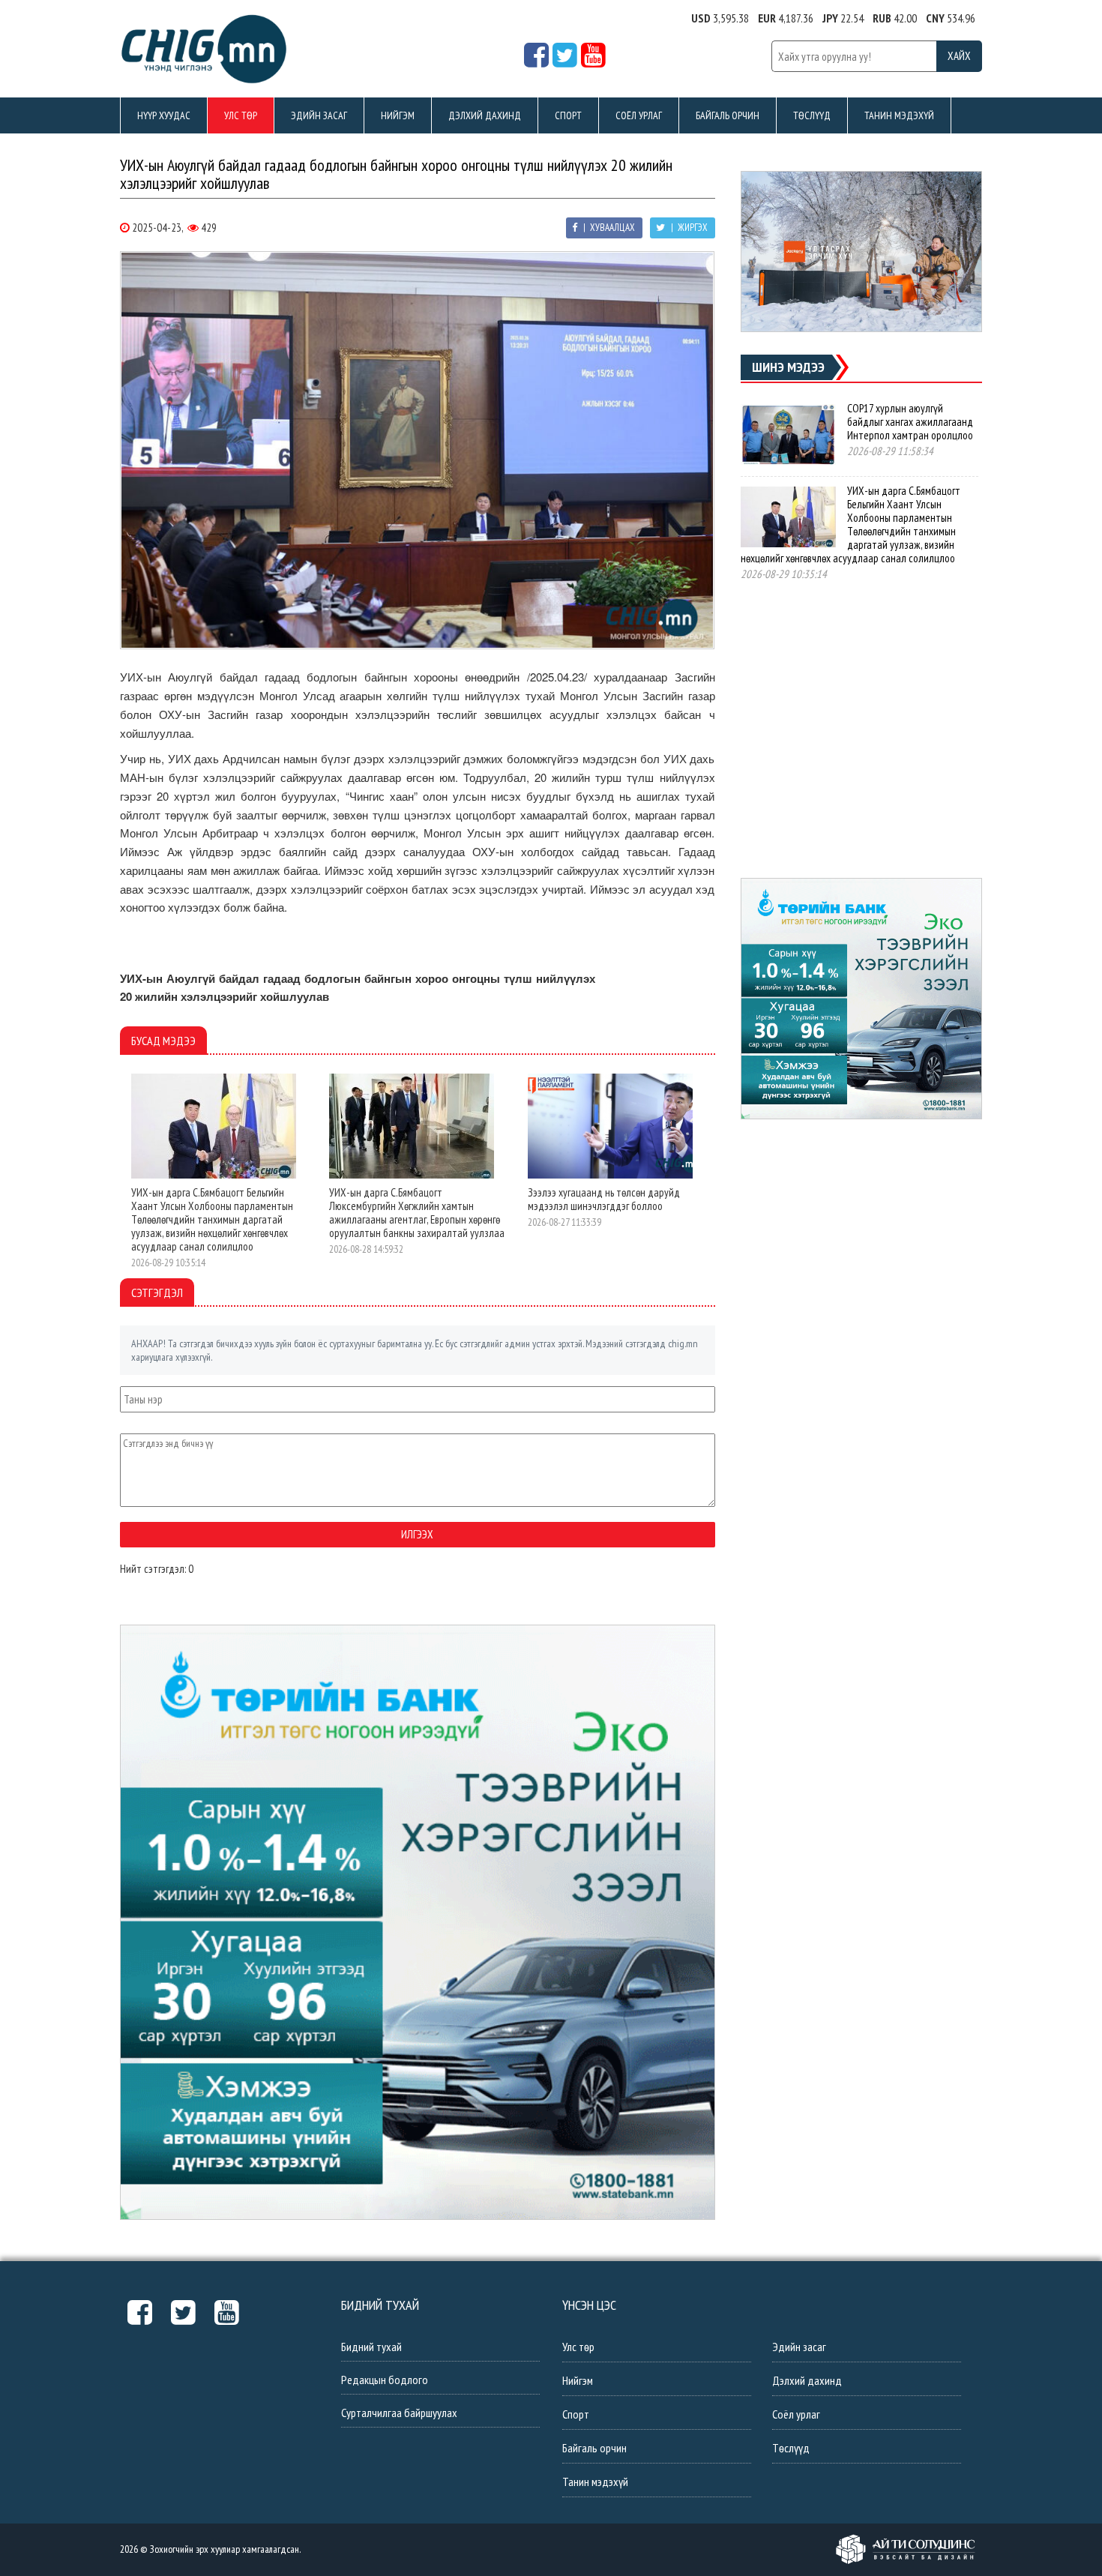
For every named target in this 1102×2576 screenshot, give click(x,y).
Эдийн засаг (319, 115)
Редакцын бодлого (385, 2380)
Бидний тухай (371, 2347)
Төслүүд (812, 115)
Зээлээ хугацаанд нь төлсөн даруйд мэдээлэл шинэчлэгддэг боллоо (604, 1199)
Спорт (568, 115)
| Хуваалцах (608, 228)
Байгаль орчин (728, 115)
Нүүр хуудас (164, 115)
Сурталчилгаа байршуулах (399, 2413)
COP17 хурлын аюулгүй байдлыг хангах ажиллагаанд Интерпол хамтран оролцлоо (910, 422)
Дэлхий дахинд (485, 115)
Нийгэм (398, 115)
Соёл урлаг (639, 115)
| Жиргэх (688, 228)
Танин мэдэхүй (899, 115)
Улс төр (241, 115)
